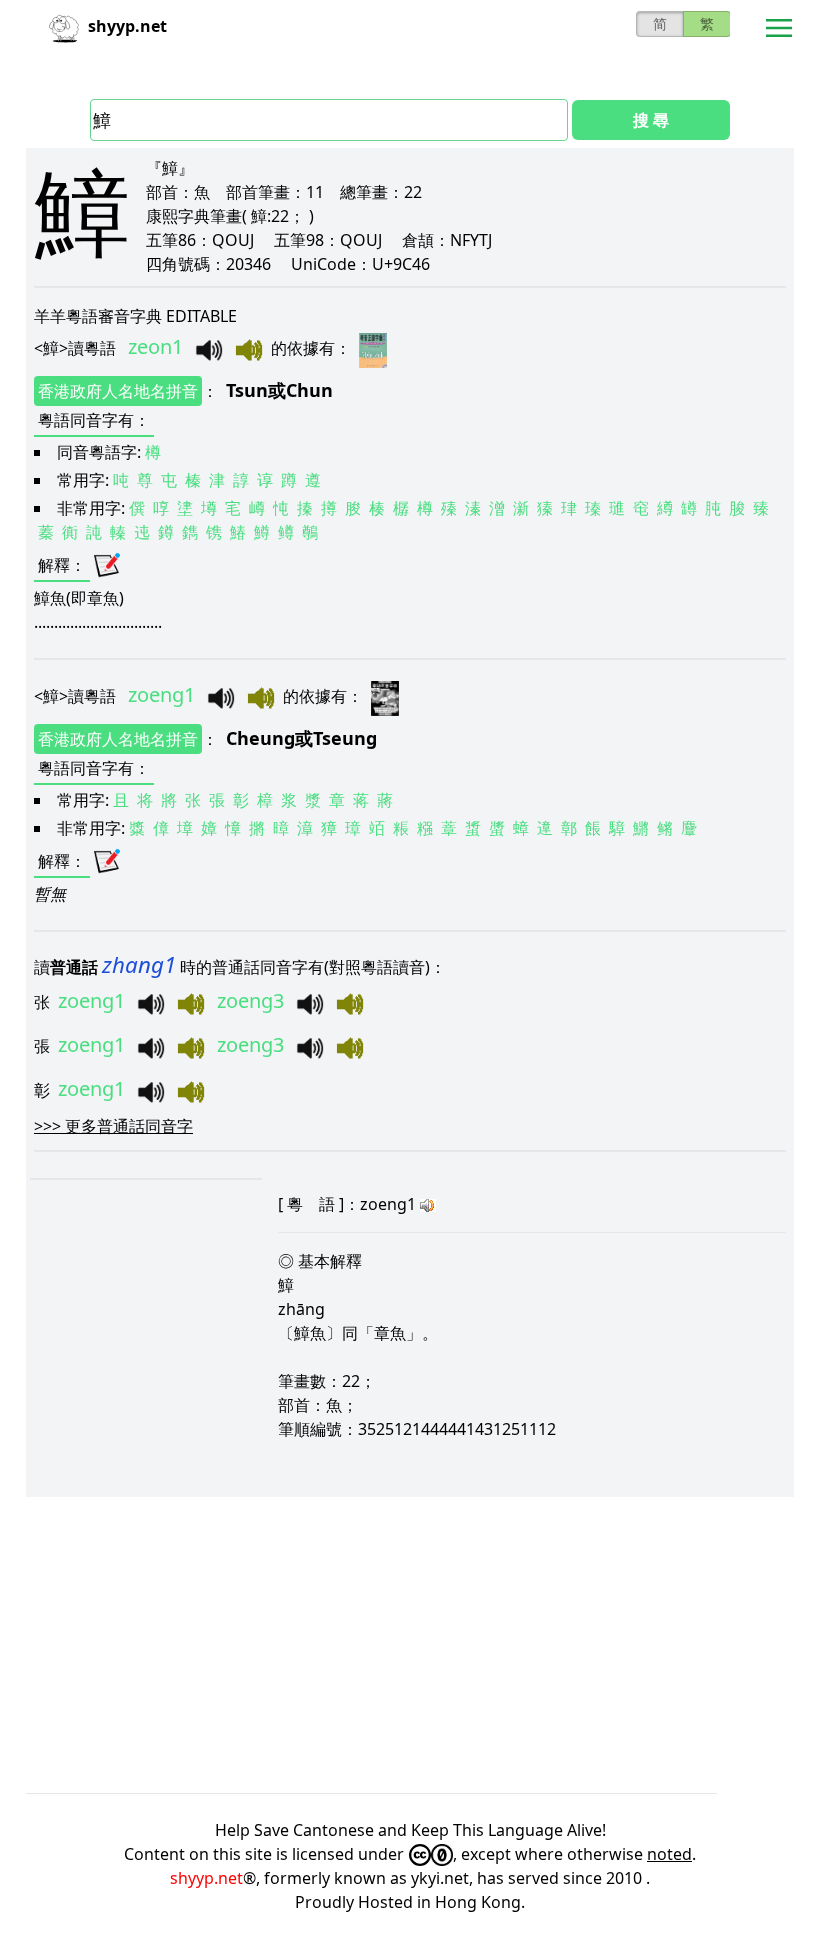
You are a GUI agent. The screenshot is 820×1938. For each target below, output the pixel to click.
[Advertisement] (410, 1645)
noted (669, 1854)
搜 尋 (651, 120)
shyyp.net (206, 1878)
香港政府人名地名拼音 (118, 391)
